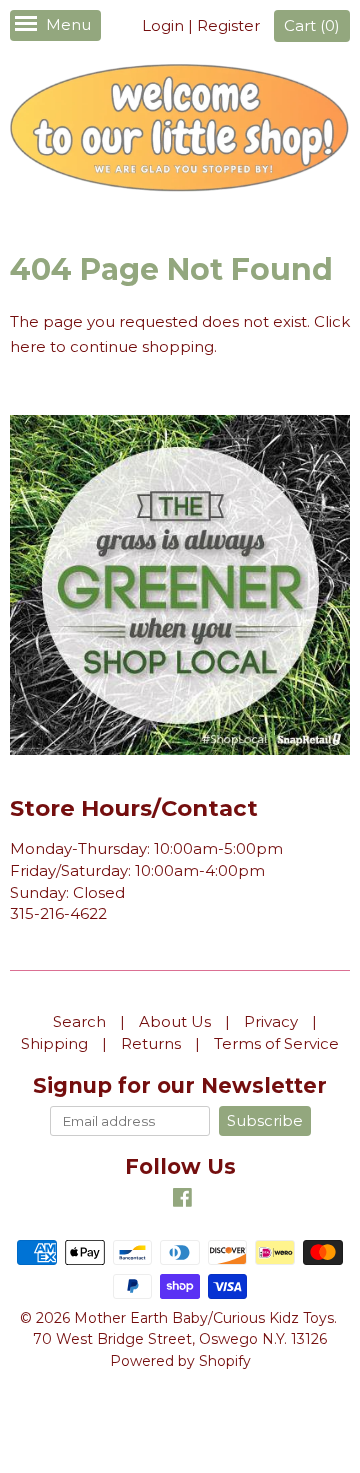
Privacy (271, 1021)
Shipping (54, 1043)
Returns (151, 1043)
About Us (175, 1021)
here (28, 346)
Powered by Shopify (180, 1361)
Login (163, 25)
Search (79, 1021)
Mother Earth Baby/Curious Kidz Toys (204, 1318)
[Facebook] (182, 1200)
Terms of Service (276, 1043)
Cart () (312, 25)
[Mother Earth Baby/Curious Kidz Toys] (180, 131)
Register (228, 25)
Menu (68, 24)
